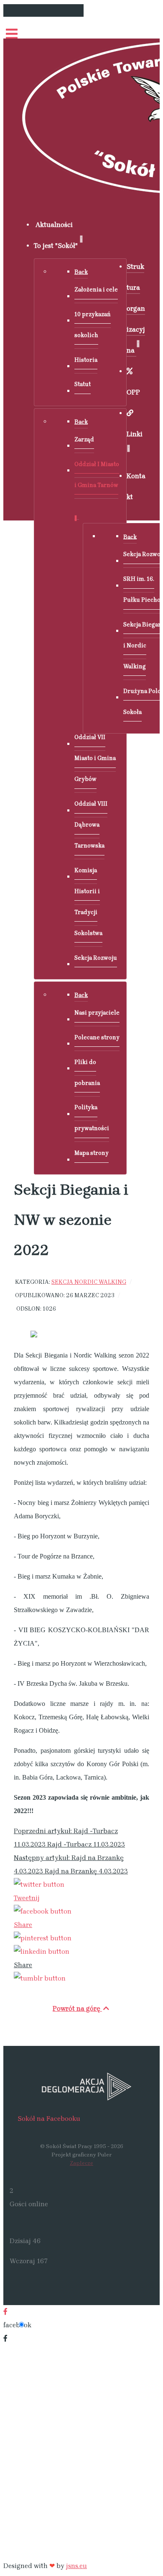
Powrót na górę (77, 2008)
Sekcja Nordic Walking (89, 1282)
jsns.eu (76, 2566)
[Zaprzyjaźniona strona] (81, 2086)
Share (23, 1925)
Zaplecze (81, 2163)
